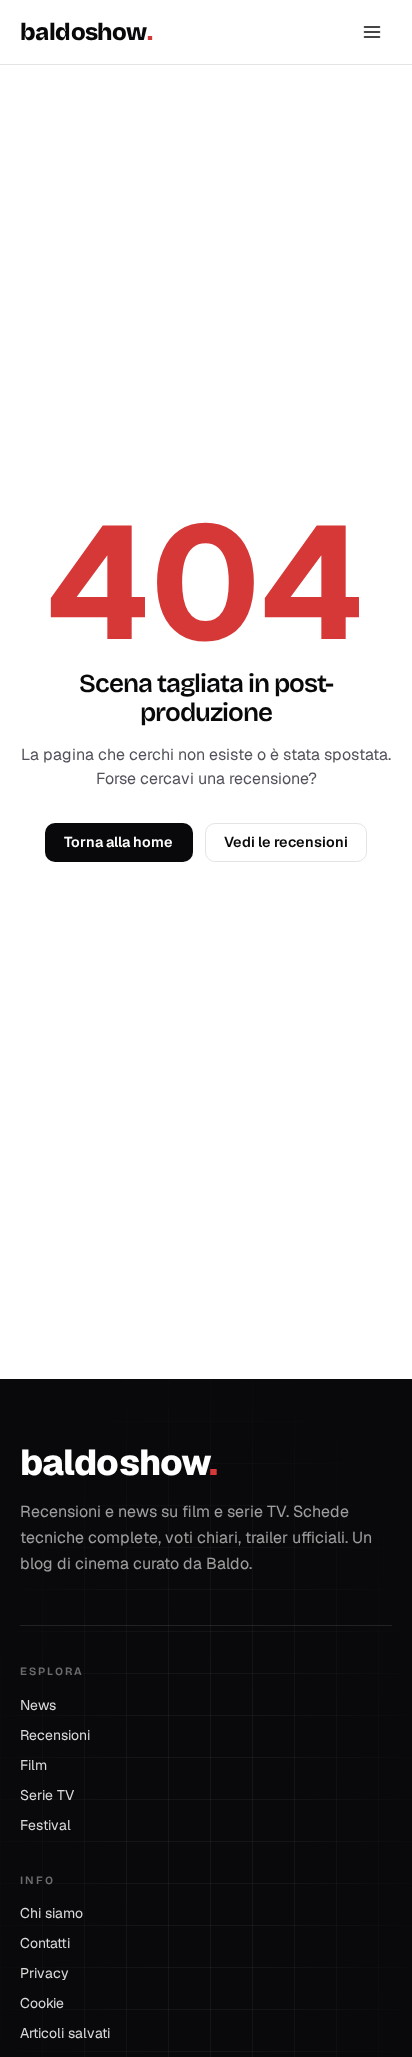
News (45, 1705)
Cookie (42, 2003)
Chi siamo (51, 1913)
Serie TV (54, 1795)
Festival (52, 1825)
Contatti (45, 1943)
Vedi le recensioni (286, 842)
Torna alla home (118, 842)
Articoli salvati (65, 2033)
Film (40, 1765)
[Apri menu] (372, 32)
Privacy (44, 1973)
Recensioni (62, 1735)
